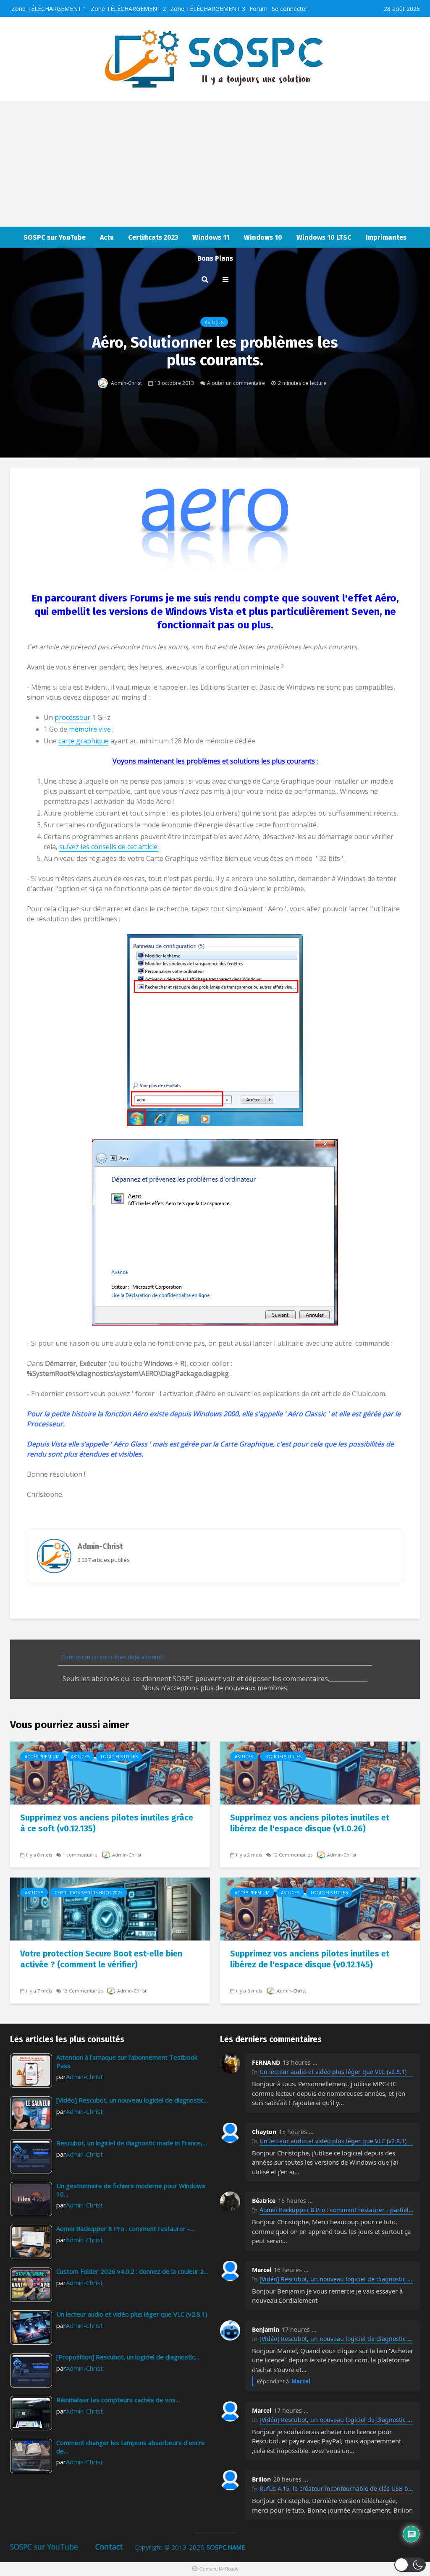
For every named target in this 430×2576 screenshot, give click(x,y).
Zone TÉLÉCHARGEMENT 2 (128, 9)
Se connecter (290, 9)
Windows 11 (211, 237)
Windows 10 (263, 237)
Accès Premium (42, 1757)
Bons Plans (215, 258)
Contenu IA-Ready (219, 2569)
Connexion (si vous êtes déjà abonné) (112, 1657)
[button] (410, 2565)
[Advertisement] (215, 164)
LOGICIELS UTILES (119, 1757)
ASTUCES (214, 322)
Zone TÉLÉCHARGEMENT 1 (49, 9)
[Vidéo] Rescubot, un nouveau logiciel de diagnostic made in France (336, 2279)
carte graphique (84, 741)
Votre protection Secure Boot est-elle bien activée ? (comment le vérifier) (101, 1959)
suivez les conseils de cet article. (109, 847)
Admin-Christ (126, 383)
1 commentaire (80, 1855)
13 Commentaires (83, 1991)
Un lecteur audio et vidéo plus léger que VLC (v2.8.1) (333, 2072)
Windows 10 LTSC (324, 237)
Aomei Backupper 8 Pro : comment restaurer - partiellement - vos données (336, 2210)
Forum (258, 9)
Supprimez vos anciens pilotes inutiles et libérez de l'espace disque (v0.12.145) (310, 1959)
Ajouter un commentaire (236, 383)
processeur (72, 717)
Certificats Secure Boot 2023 (89, 1893)
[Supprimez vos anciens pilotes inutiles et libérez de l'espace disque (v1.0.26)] (320, 1772)
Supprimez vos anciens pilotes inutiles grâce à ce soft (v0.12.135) (107, 1823)
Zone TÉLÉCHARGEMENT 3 (208, 9)
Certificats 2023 (153, 237)
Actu (107, 237)
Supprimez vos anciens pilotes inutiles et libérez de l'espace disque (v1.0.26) (310, 1823)
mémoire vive (90, 729)
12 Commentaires (292, 1855)
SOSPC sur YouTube (55, 237)
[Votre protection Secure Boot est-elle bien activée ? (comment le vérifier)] (110, 1908)
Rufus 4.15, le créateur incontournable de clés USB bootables (336, 2488)
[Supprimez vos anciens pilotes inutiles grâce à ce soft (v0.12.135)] (110, 1772)
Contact (109, 2547)
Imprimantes (386, 237)
